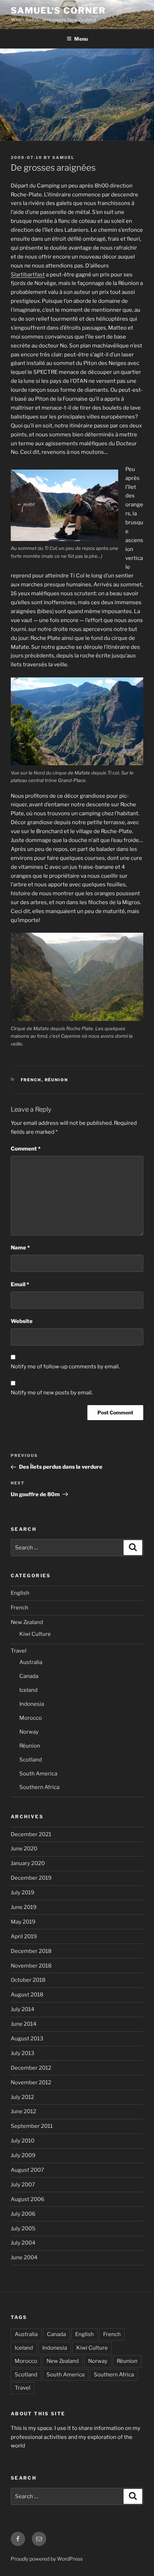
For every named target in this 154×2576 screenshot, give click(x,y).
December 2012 (31, 2068)
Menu (81, 39)
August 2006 (28, 2199)
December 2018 (31, 1951)
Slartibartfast (28, 275)
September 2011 (32, 2126)
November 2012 (31, 2083)
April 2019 (24, 1936)
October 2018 (28, 1980)
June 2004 (24, 2257)
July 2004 (23, 2243)
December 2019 (31, 1878)
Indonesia (32, 1704)
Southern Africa (39, 1787)
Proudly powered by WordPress (47, 2559)
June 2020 (24, 1849)
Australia (31, 1662)
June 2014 (24, 2024)
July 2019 (23, 1893)
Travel (19, 1651)
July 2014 (23, 2009)
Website (22, 1321)
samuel (63, 157)
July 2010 (23, 2141)
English (20, 1593)
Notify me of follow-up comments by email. (65, 1367)
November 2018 (31, 1966)
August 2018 (27, 1995)
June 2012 (23, 2111)
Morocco (31, 1718)
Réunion (57, 1080)
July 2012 (22, 2097)
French (31, 1080)
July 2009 (23, 2155)
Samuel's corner (58, 11)
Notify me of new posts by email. (52, 1393)
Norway (29, 1732)
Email (20, 1284)
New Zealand (27, 1622)
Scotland (31, 1760)
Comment (26, 1149)
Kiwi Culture (35, 1634)
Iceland (28, 1690)
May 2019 (23, 1922)
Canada (29, 1676)
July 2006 (23, 2214)
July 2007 (23, 2185)
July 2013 (23, 2053)
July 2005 (23, 2229)
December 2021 (31, 1834)
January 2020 (28, 1863)
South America (38, 1774)
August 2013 (27, 2039)
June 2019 (24, 1907)
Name (20, 1248)
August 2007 (27, 2170)
